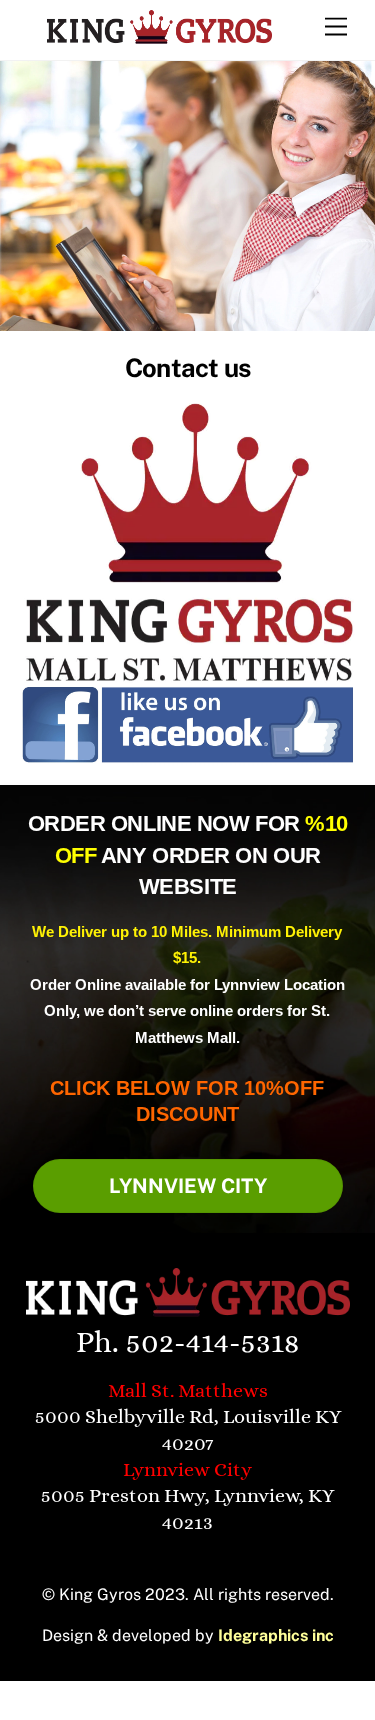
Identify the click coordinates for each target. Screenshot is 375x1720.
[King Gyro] (159, 36)
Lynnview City (188, 1186)
